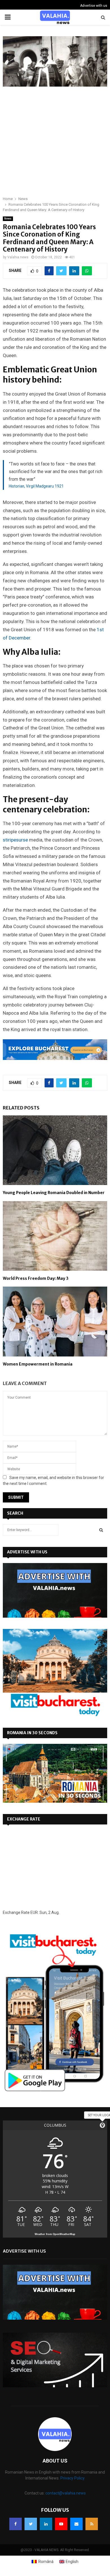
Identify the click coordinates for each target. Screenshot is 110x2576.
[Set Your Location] (102, 2125)
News (8, 219)
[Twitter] (31, 2524)
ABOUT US (55, 2461)
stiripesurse (16, 840)
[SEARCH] (101, 1530)
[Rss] (92, 2524)
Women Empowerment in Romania (38, 1364)
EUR (34, 1912)
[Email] (76, 2524)
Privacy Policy (72, 2478)
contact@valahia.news (66, 2493)
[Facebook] (16, 2524)
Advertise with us (94, 6)
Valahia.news (18, 257)
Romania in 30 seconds (32, 1733)
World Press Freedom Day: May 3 (36, 1278)
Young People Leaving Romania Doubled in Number (54, 1193)
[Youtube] (61, 2524)
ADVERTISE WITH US (27, 1552)
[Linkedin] (46, 2524)
